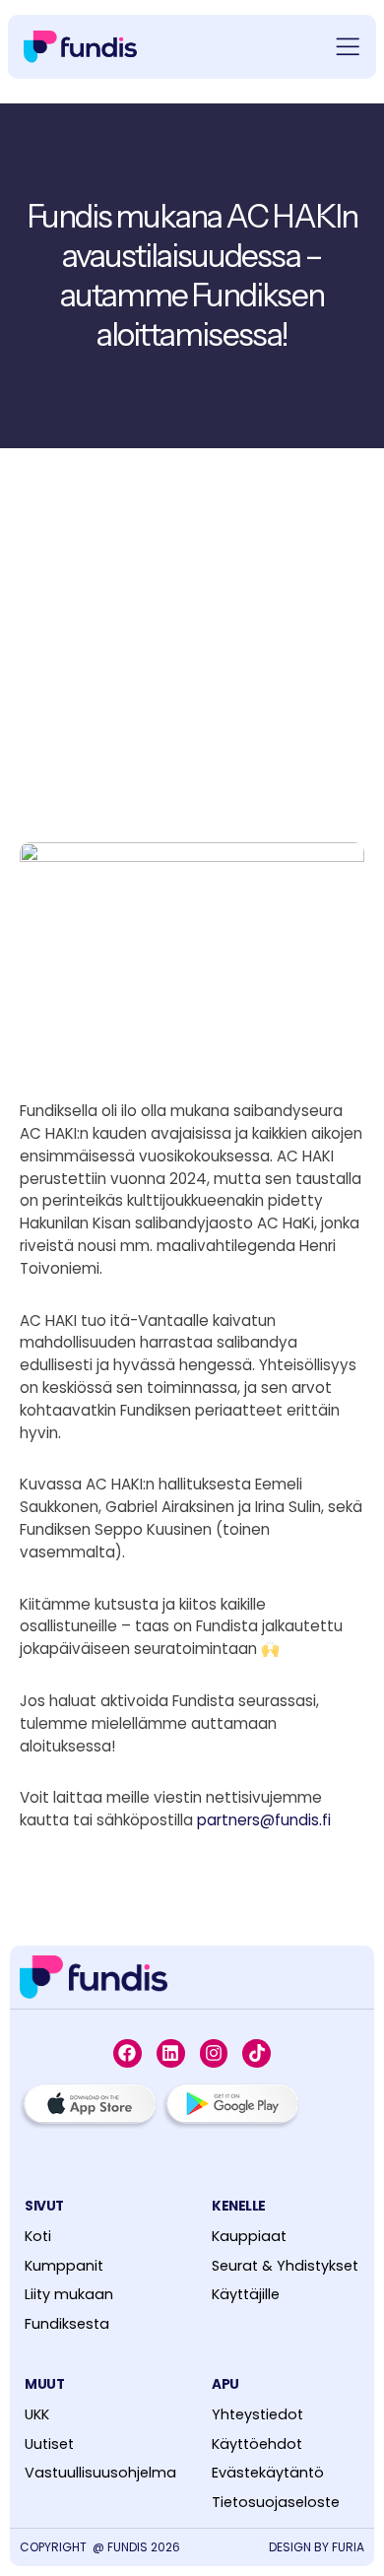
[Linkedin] (171, 2053)
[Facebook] (128, 2053)
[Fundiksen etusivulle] (94, 1977)
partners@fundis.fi (264, 1820)
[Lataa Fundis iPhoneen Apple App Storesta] (88, 2107)
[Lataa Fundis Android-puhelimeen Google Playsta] (231, 2107)
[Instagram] (214, 2053)
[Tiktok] (256, 2053)
